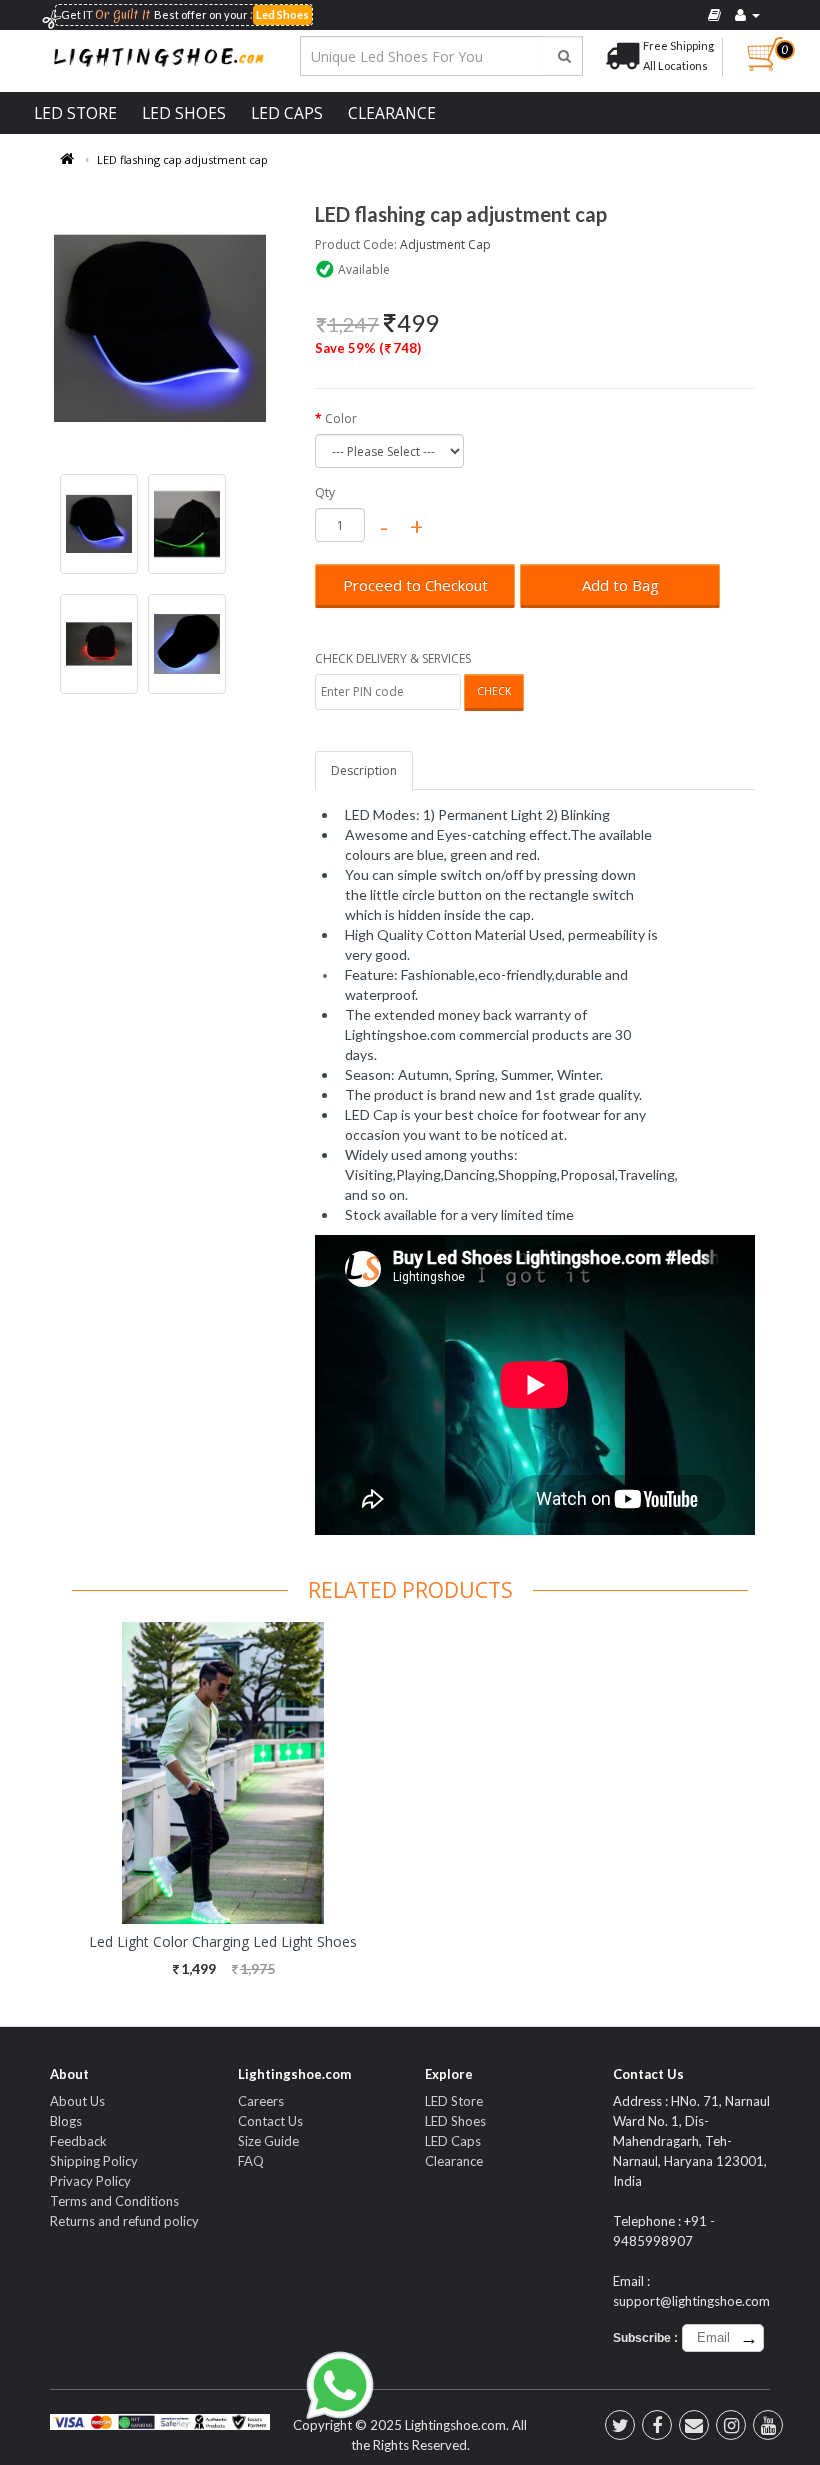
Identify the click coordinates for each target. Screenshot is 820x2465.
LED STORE (75, 113)
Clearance (454, 2161)
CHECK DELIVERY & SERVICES (393, 658)
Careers (261, 2101)
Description (364, 770)
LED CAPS (287, 113)
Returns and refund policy (124, 2221)
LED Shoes (455, 2121)
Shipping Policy (94, 2161)
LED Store (454, 2101)
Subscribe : (645, 2338)
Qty (325, 492)
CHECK (494, 691)
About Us (77, 2101)
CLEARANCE (392, 113)
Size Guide (268, 2141)
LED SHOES (184, 113)
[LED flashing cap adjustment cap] (160, 328)
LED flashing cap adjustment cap (182, 159)
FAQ (251, 2161)
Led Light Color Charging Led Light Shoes (223, 1941)
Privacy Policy (90, 2181)
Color (341, 418)
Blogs (66, 2121)
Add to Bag (620, 585)
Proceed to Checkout (415, 585)
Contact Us (270, 2121)
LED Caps (453, 2141)
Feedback (78, 2141)
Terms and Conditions (114, 2201)
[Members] (747, 15)
